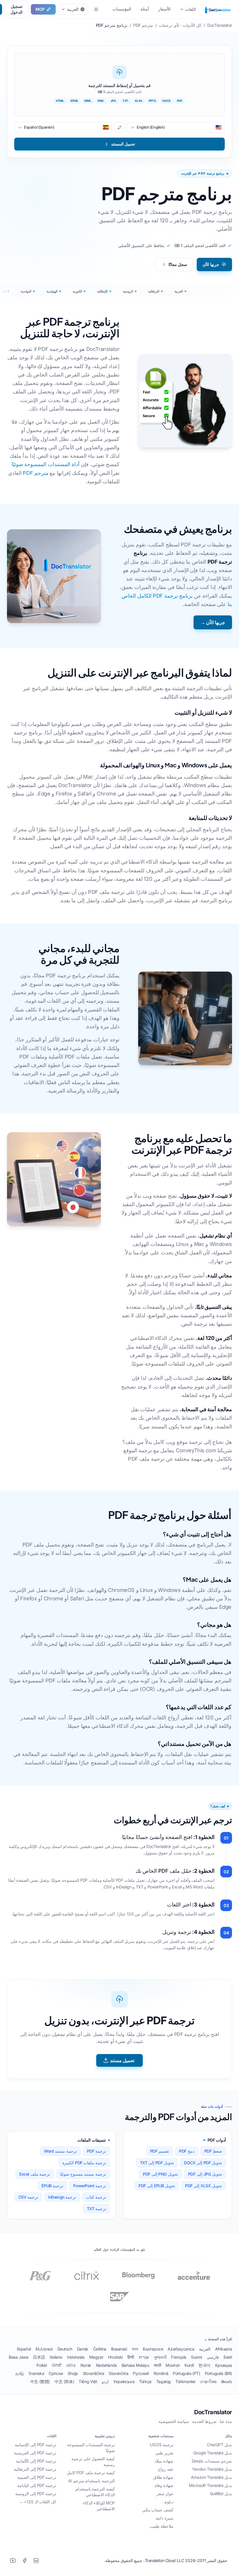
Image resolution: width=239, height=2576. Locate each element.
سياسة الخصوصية (174, 2421)
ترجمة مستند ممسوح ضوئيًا (83, 2174)
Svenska (36, 2373)
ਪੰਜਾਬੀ (57, 2365)
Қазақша (224, 2365)
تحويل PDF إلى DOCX (203, 2163)
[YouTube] (13, 2561)
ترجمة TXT (96, 2209)
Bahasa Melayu (135, 2365)
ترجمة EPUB (52, 2186)
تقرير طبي (164, 2453)
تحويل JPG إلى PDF (205, 2174)
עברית (144, 2357)
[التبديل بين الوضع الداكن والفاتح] (96, 9)
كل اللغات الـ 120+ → (38, 2502)
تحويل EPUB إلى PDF (157, 2186)
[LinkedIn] (36, 2561)
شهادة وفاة (164, 2485)
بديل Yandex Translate (212, 2469)
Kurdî (189, 2365)
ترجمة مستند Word (60, 2151)
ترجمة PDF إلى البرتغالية (35, 2469)
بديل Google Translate (213, 2453)
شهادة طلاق (163, 2477)
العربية (205, 2349)
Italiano (56, 2357)
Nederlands (106, 2365)
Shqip (73, 2373)
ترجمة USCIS (162, 2445)
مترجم (216, 9)
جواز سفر (165, 2494)
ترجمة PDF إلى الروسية (36, 2494)
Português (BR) (218, 2373)
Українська (124, 2381)
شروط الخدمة (204, 2421)
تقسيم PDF (160, 2151)
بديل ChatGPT (219, 2445)
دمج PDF (187, 2151)
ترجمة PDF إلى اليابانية (37, 2485)
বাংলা (135, 2349)
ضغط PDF (213, 2151)
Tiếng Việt (88, 2381)
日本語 (39, 2357)
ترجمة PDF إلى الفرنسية (35, 2453)
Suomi (196, 2357)
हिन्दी (131, 2357)
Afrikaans (224, 2349)
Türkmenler (186, 2381)
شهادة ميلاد (164, 2461)
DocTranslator (213, 2412)
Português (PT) (186, 2373)
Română (161, 2373)
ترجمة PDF (96, 2151)
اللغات (190, 9)
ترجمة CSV (28, 2197)
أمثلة (145, 9)
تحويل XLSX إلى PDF (204, 2186)
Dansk (83, 2349)
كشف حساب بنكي (158, 2510)
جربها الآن (211, 264)
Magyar (96, 2357)
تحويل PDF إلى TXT (157, 2163)
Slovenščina (94, 2373)
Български (153, 2349)
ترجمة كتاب (96, 2197)
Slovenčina (118, 2373)
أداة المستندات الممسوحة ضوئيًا (46, 464)
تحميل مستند (122, 2060)
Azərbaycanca (181, 2349)
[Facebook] (24, 2561)
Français (179, 2357)
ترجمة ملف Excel (35, 2174)
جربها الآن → (213, 622)
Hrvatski (115, 2357)
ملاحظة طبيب (162, 2526)
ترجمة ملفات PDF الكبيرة (84, 2163)
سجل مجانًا (178, 264)
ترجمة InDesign (62, 2197)
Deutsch (65, 2349)
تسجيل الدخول (16, 9)
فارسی (213, 2357)
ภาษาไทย (208, 2381)
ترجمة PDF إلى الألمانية (36, 2461)
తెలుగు (226, 2381)
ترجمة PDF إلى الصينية (37, 2477)
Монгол (173, 2365)
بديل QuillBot (221, 2494)
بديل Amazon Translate (211, 2477)
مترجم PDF (35, 473)
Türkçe (145, 2381)
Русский (141, 2373)
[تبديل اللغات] (119, 127)
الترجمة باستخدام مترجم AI (92, 2481)
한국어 (204, 2365)
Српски (56, 2373)
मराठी (158, 2365)
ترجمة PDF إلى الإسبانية (36, 2445)
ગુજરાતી (160, 2357)
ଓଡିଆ (71, 2365)
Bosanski (119, 2349)
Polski (42, 2365)
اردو (105, 2381)
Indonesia (76, 2357)
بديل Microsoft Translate (210, 2485)
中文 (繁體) (40, 2381)
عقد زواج (166, 2469)
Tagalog (164, 2381)
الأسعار (164, 9)
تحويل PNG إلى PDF (160, 2174)
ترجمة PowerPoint (90, 2186)
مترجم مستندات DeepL (212, 2461)
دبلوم (169, 2502)
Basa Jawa (19, 2357)
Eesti (228, 2357)
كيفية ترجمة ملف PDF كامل (91, 2473)
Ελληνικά (44, 2349)
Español (24, 2349)
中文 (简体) (64, 2381)
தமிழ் (20, 2373)
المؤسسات (122, 9)
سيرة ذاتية (165, 2518)
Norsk (86, 2365)
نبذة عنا (226, 2421)
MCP (40, 9)
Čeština (100, 2349)
